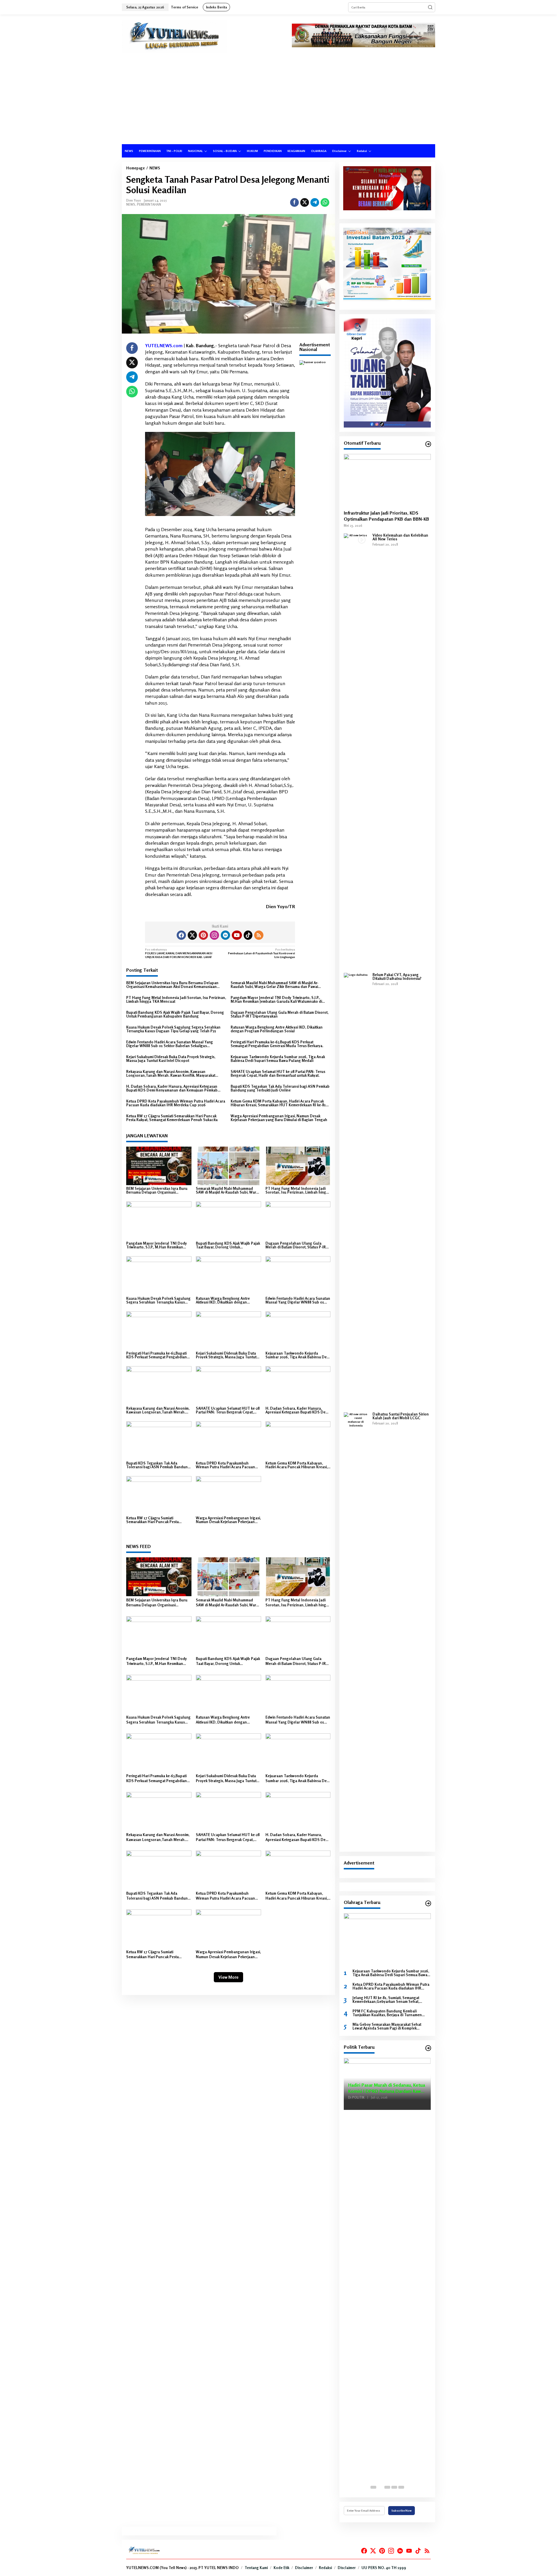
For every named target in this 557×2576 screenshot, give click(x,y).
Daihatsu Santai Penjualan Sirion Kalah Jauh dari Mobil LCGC (401, 1416)
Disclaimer (304, 2568)
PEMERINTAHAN (149, 204)
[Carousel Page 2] (380, 2487)
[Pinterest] (203, 935)
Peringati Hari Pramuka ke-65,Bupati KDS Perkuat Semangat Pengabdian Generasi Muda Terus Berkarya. (277, 1044)
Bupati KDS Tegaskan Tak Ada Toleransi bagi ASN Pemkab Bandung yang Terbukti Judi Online (280, 1088)
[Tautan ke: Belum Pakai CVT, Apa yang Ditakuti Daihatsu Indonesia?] (356, 1190)
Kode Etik (281, 2568)
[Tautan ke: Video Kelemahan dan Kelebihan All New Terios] (356, 751)
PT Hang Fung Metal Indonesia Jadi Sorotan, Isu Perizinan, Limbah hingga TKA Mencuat (176, 1000)
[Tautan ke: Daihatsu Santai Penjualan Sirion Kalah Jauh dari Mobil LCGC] (356, 1630)
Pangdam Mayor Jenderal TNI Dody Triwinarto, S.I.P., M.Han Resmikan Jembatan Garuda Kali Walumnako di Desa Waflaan (276, 1000)
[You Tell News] (174, 36)
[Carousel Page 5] (401, 2487)
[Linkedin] (225, 935)
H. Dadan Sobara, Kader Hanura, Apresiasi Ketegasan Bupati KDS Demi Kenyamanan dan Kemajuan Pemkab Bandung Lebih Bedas (172, 1088)
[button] (430, 7)
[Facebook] (181, 935)
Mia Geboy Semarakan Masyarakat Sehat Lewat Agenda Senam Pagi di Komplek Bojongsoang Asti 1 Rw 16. (387, 2026)
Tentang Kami (256, 2568)
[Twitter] (192, 935)
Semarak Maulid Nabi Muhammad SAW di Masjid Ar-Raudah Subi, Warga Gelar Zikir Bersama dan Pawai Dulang (274, 985)
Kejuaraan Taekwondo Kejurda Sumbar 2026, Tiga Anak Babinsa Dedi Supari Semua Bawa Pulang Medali (278, 1059)
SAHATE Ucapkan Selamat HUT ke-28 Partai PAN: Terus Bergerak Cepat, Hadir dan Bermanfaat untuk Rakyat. (278, 1074)
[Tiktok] (248, 935)
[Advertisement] (278, 101)
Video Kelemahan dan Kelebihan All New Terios (400, 537)
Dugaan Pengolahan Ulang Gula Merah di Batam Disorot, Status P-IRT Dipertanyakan (280, 1014)
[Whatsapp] (325, 202)
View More (228, 1977)
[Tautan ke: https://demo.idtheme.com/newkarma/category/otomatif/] (428, 444)
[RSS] (259, 935)
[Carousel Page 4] (394, 2487)
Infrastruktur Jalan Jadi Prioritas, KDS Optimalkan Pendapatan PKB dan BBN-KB (386, 516)
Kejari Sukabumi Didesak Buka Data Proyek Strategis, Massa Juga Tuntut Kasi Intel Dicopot (171, 1059)
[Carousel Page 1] (373, 2487)
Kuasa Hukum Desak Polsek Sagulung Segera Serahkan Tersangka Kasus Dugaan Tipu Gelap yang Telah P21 (173, 1029)
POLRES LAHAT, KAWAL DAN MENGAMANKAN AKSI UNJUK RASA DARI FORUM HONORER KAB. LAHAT (179, 953)
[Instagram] (214, 935)
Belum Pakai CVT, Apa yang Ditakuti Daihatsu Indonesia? (397, 977)
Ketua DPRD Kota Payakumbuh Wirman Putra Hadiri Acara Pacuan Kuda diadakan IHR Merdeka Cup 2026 (176, 1103)
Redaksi (325, 2568)
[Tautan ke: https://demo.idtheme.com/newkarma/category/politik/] (428, 2048)
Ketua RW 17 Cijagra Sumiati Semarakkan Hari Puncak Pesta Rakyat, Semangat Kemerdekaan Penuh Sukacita (172, 1118)
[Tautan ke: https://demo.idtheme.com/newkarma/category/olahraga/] (428, 1903)
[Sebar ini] (294, 202)
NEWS (131, 204)
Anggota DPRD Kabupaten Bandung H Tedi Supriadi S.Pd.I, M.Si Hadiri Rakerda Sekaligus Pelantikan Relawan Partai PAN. (387, 2084)
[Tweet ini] (305, 202)
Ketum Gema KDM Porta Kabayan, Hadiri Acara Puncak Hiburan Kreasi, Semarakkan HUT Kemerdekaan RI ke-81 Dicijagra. (278, 1103)
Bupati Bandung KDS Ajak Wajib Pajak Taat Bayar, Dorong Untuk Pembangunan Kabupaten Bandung (175, 1014)
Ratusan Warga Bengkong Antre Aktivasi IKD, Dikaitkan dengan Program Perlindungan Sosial (277, 1029)
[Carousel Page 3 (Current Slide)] (387, 2487)
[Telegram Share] (315, 202)
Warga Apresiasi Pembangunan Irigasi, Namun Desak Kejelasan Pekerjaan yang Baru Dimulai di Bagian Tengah (279, 1118)
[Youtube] (237, 935)
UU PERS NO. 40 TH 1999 (384, 2568)
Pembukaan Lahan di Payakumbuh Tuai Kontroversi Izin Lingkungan (262, 953)
